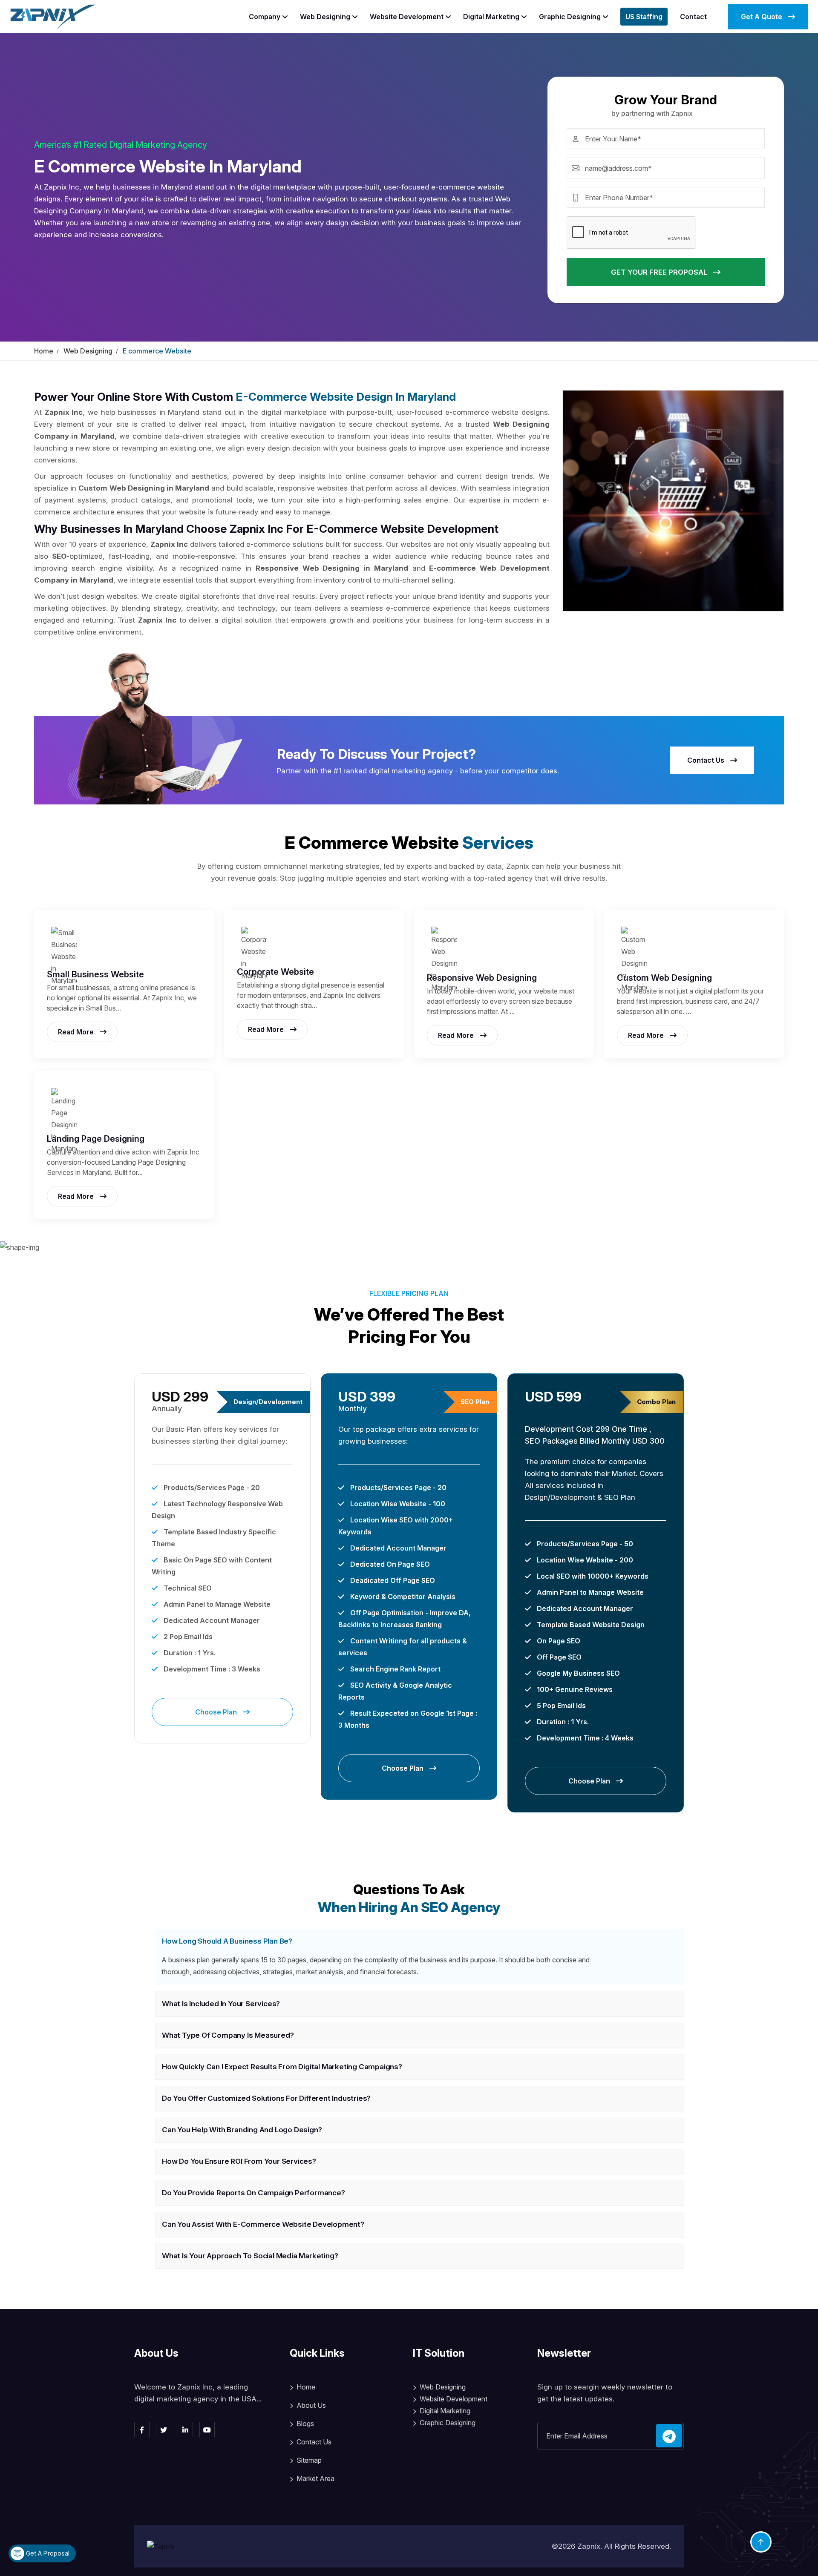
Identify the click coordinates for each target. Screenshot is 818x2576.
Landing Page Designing (96, 1139)
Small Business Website (95, 974)
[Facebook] (142, 2430)
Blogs (305, 2424)
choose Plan (217, 1712)
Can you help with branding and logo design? (242, 2130)
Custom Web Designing (664, 978)
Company (265, 17)
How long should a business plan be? (227, 1941)
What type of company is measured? (228, 2035)
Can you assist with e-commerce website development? (263, 2224)
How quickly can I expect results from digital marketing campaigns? (282, 2067)
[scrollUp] (761, 2542)
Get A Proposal (47, 2553)
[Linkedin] (185, 2430)
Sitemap (309, 2460)
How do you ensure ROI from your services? (239, 2161)
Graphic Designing (570, 17)
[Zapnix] (53, 16)
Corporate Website (275, 972)
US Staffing (644, 17)
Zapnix (589, 2546)
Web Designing (325, 17)
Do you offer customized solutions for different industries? (266, 2098)
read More (77, 1032)
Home (44, 351)
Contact (693, 17)
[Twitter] (164, 2430)
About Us (311, 2405)
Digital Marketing (491, 17)
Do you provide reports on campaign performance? (253, 2193)
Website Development (407, 17)
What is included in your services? (221, 2004)
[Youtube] (207, 2430)
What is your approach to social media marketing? (250, 2256)
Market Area (315, 2478)
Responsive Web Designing (482, 978)
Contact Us (707, 760)
